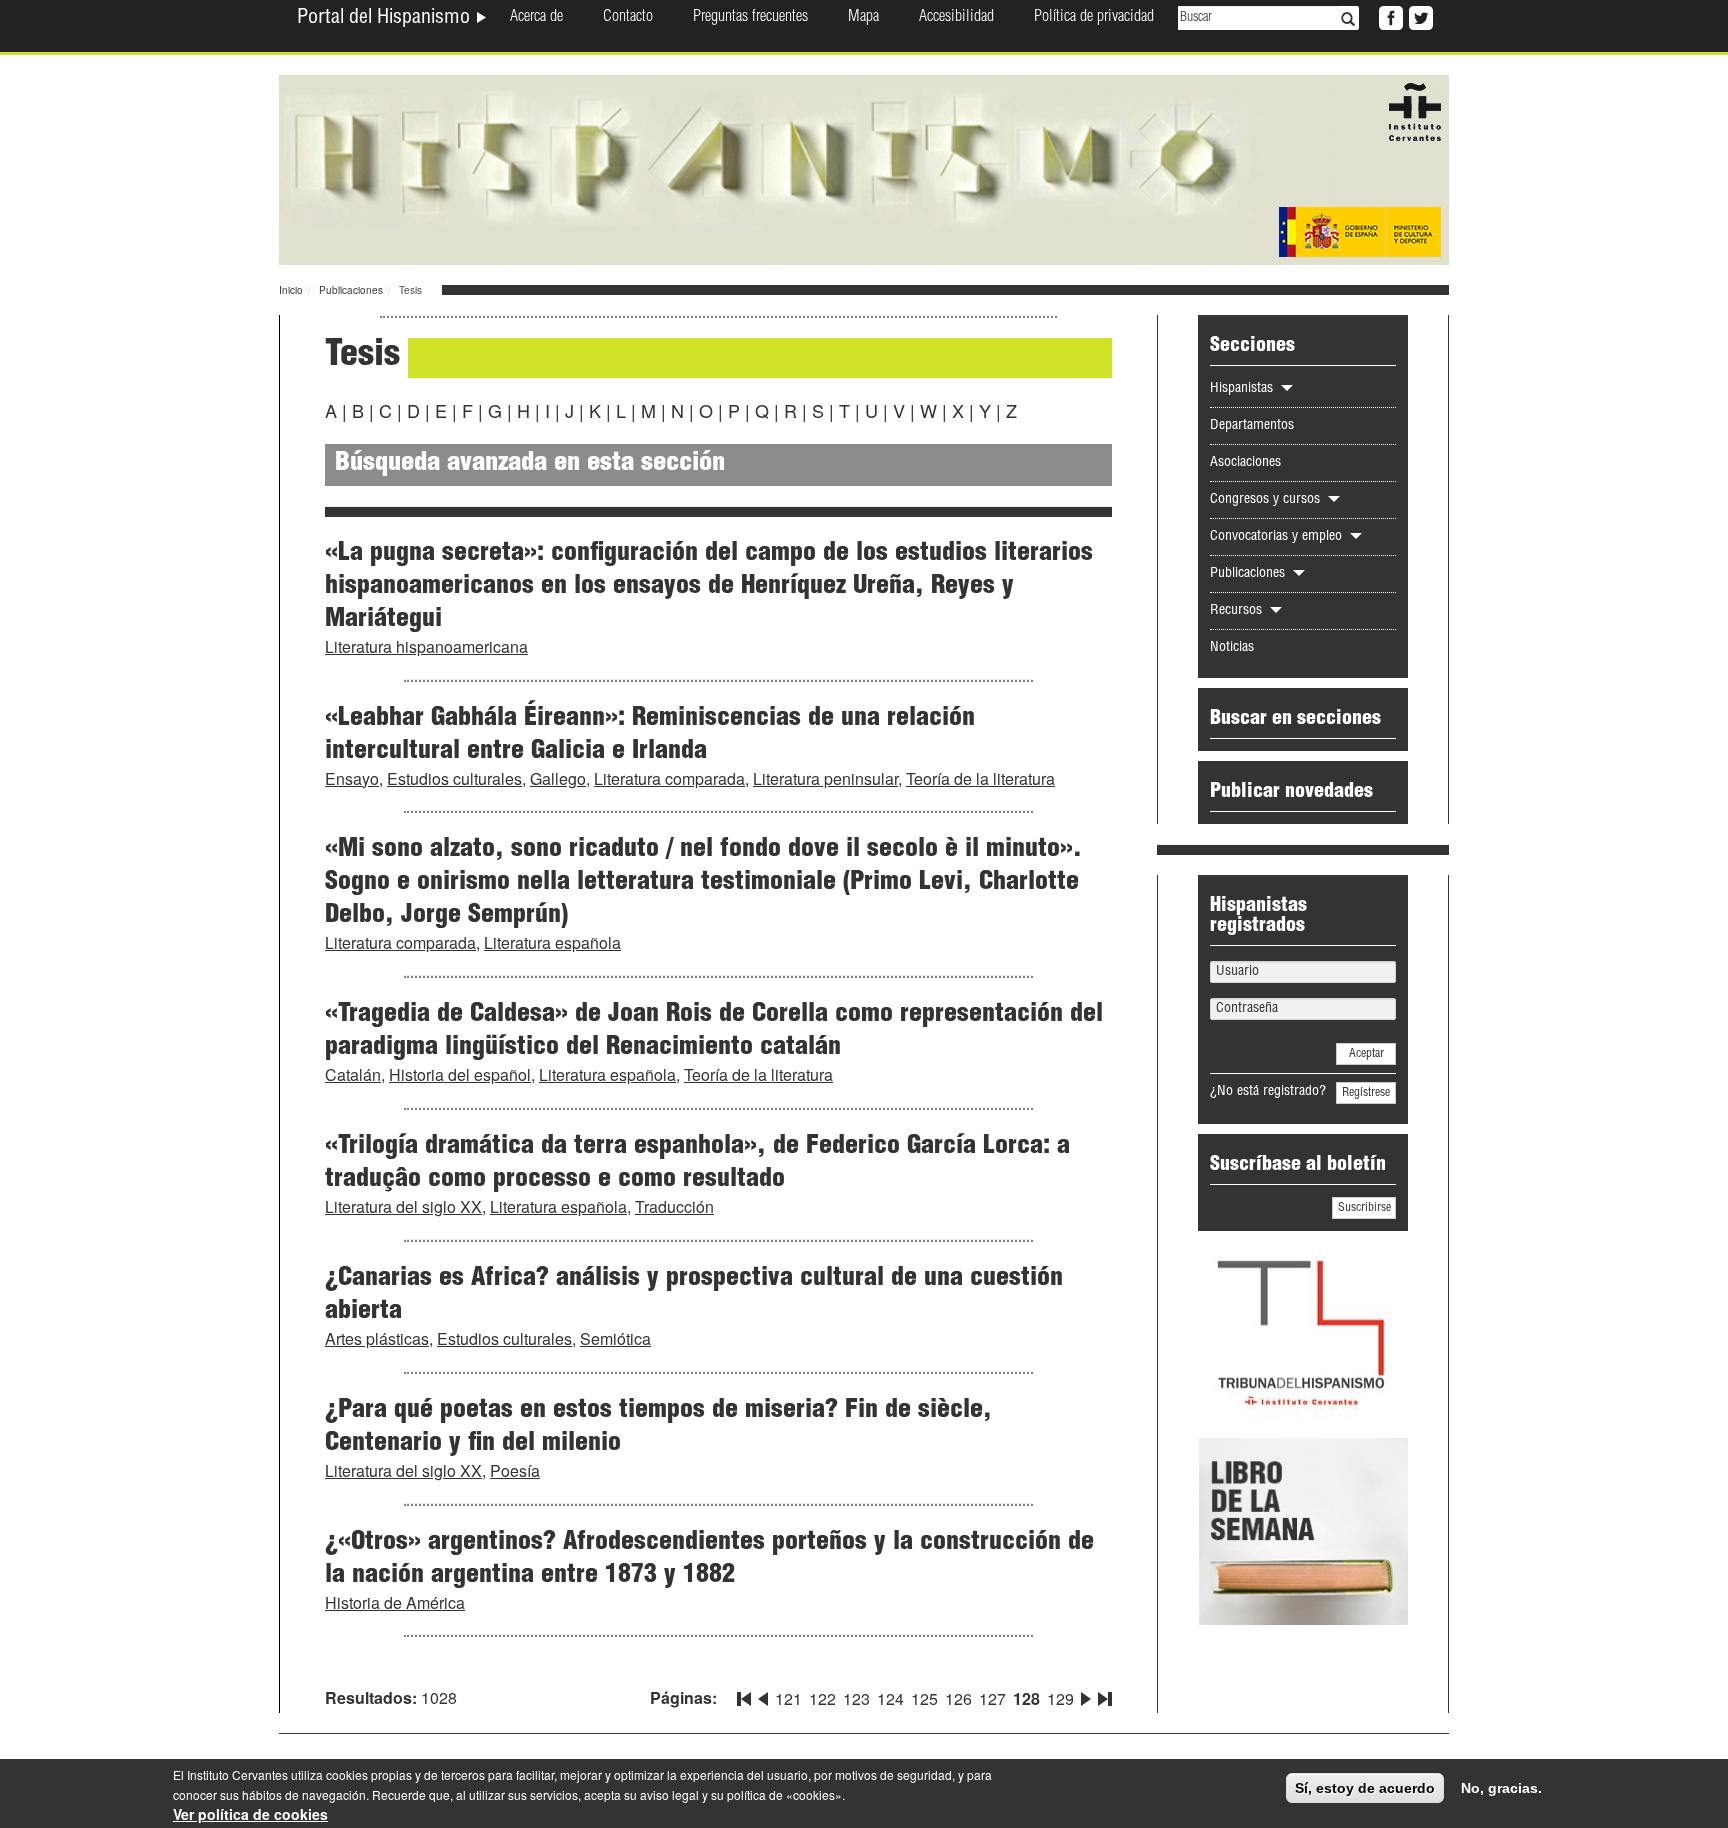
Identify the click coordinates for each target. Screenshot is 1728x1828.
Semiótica (615, 1338)
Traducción (674, 1206)
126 (958, 1698)
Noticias (1232, 648)
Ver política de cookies (250, 1814)
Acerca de (536, 18)
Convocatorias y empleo (1278, 537)
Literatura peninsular (825, 778)
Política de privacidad (1094, 18)
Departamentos (1252, 426)
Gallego (558, 778)
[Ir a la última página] (1103, 1695)
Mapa (863, 18)
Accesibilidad (956, 18)
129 (1060, 1698)
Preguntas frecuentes (750, 18)
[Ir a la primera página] (746, 1695)
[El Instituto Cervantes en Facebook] (1389, 16)
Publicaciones (351, 290)
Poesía (515, 1470)
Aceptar (1366, 1054)
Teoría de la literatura (980, 778)
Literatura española (552, 942)
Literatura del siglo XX (403, 1206)
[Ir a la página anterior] (763, 1695)
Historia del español (460, 1074)
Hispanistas (1243, 389)
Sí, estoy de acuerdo (1365, 1788)
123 (856, 1698)
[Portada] (864, 168)
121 (788, 1698)
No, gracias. (1501, 1788)
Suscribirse (1364, 1208)
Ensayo (352, 778)
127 (992, 1698)
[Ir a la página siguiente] (1086, 1695)
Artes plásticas (377, 1338)
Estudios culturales (454, 778)
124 (890, 1698)
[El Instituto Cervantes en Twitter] (1419, 16)
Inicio (291, 290)
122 (822, 1698)
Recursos (1238, 611)
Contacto (628, 18)
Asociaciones (1245, 463)
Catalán (353, 1074)
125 (924, 1698)
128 (1026, 1698)
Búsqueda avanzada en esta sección (530, 464)
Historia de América (395, 1602)
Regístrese (1366, 1093)
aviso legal (669, 1794)
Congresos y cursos (1267, 500)
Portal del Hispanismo (386, 19)
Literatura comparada (669, 778)
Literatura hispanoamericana (426, 646)
